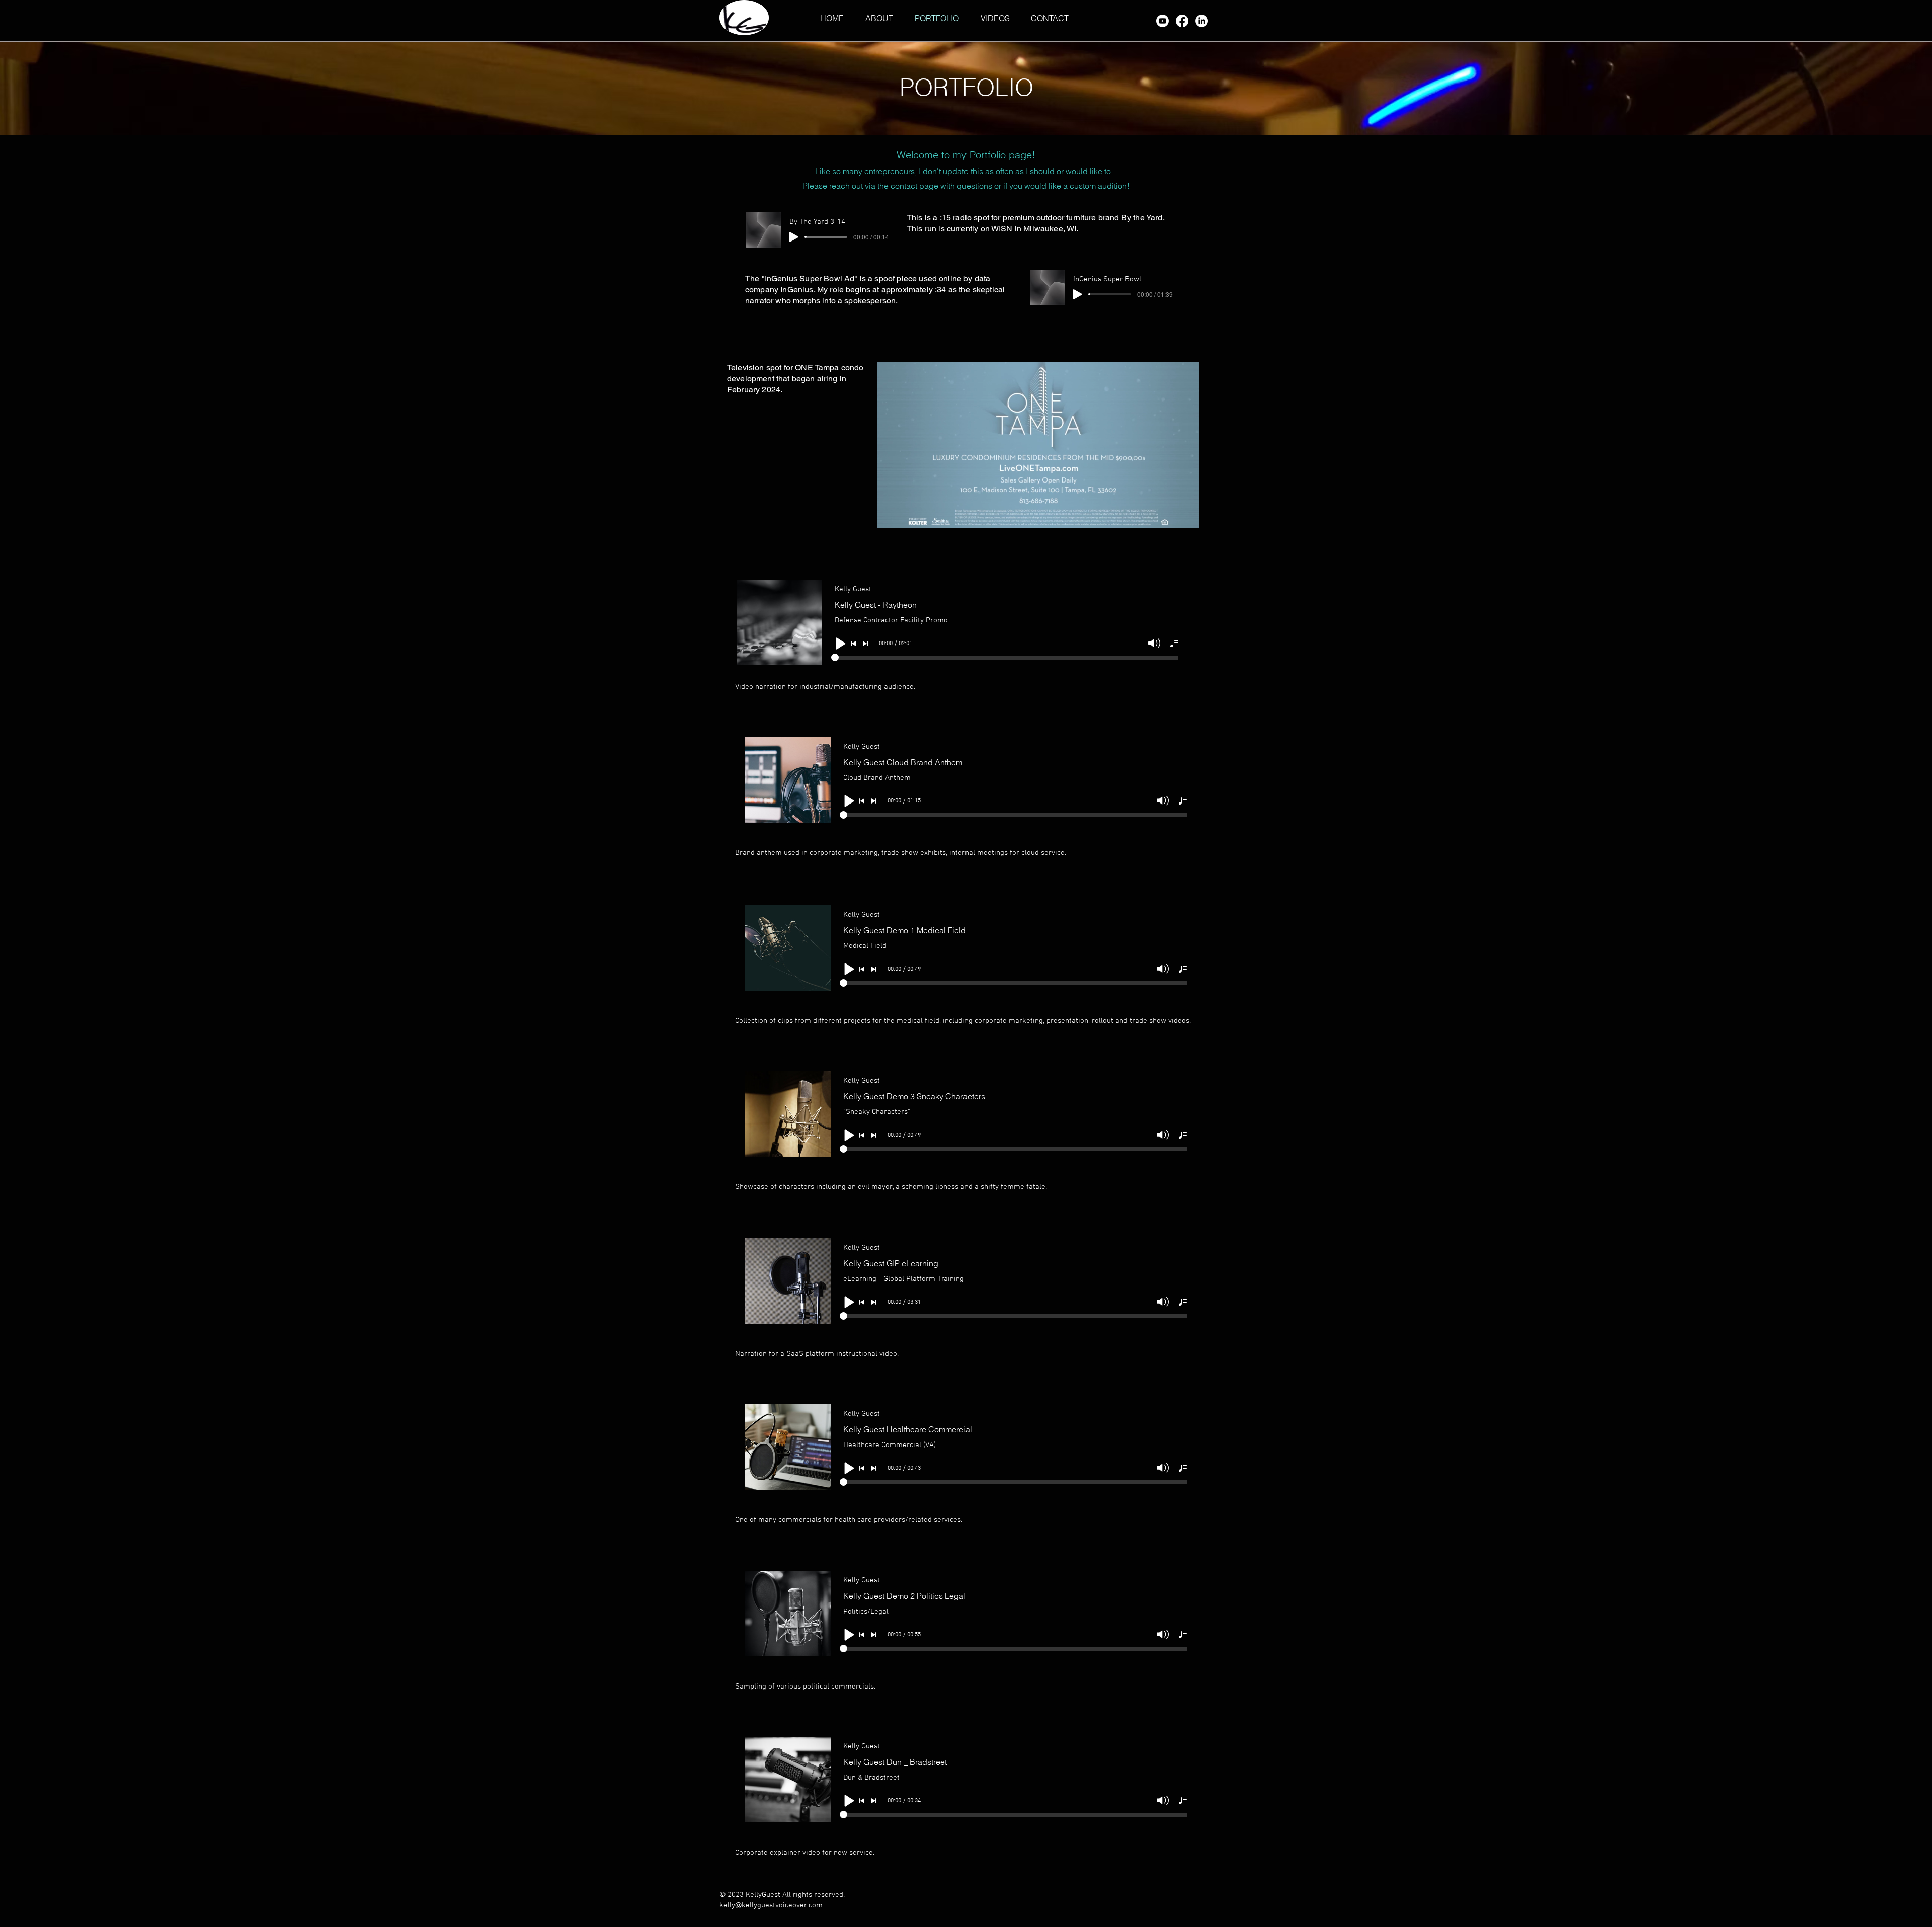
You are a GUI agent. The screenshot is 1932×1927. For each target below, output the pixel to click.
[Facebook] (1182, 21)
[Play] (794, 237)
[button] (1187, 517)
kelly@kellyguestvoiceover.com (771, 1905)
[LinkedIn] (1202, 21)
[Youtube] (1162, 21)
